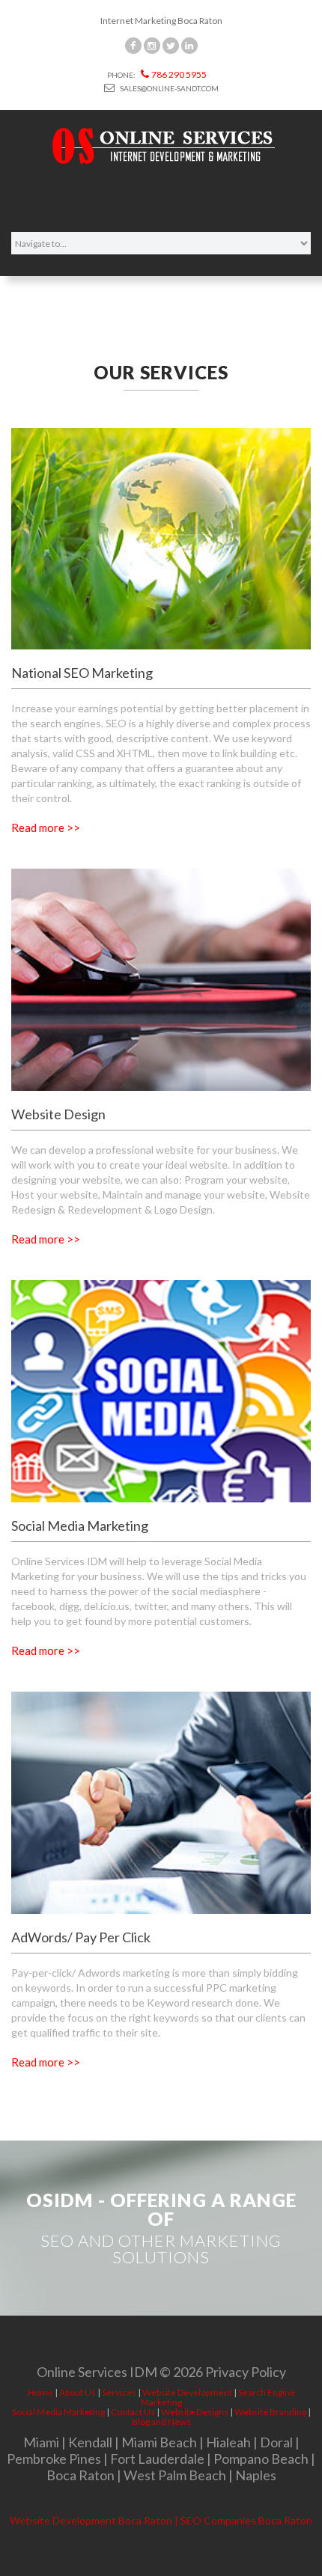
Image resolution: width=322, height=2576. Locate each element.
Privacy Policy (246, 2372)
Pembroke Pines (54, 2459)
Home (40, 2392)
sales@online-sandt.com (168, 88)
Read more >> (46, 827)
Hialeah (228, 2442)
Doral (276, 2442)
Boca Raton (80, 2475)
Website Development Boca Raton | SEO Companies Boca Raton (161, 2520)
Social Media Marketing (58, 2412)
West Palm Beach (175, 2475)
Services (119, 2392)
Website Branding (270, 2412)
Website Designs (195, 2412)
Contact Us (133, 2412)
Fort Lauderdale (157, 2459)
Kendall (90, 2442)
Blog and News (161, 2421)
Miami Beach (159, 2442)
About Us (78, 2392)
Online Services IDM (97, 2372)
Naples (256, 2475)
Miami (41, 2442)
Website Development (187, 2392)
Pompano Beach (261, 2459)
